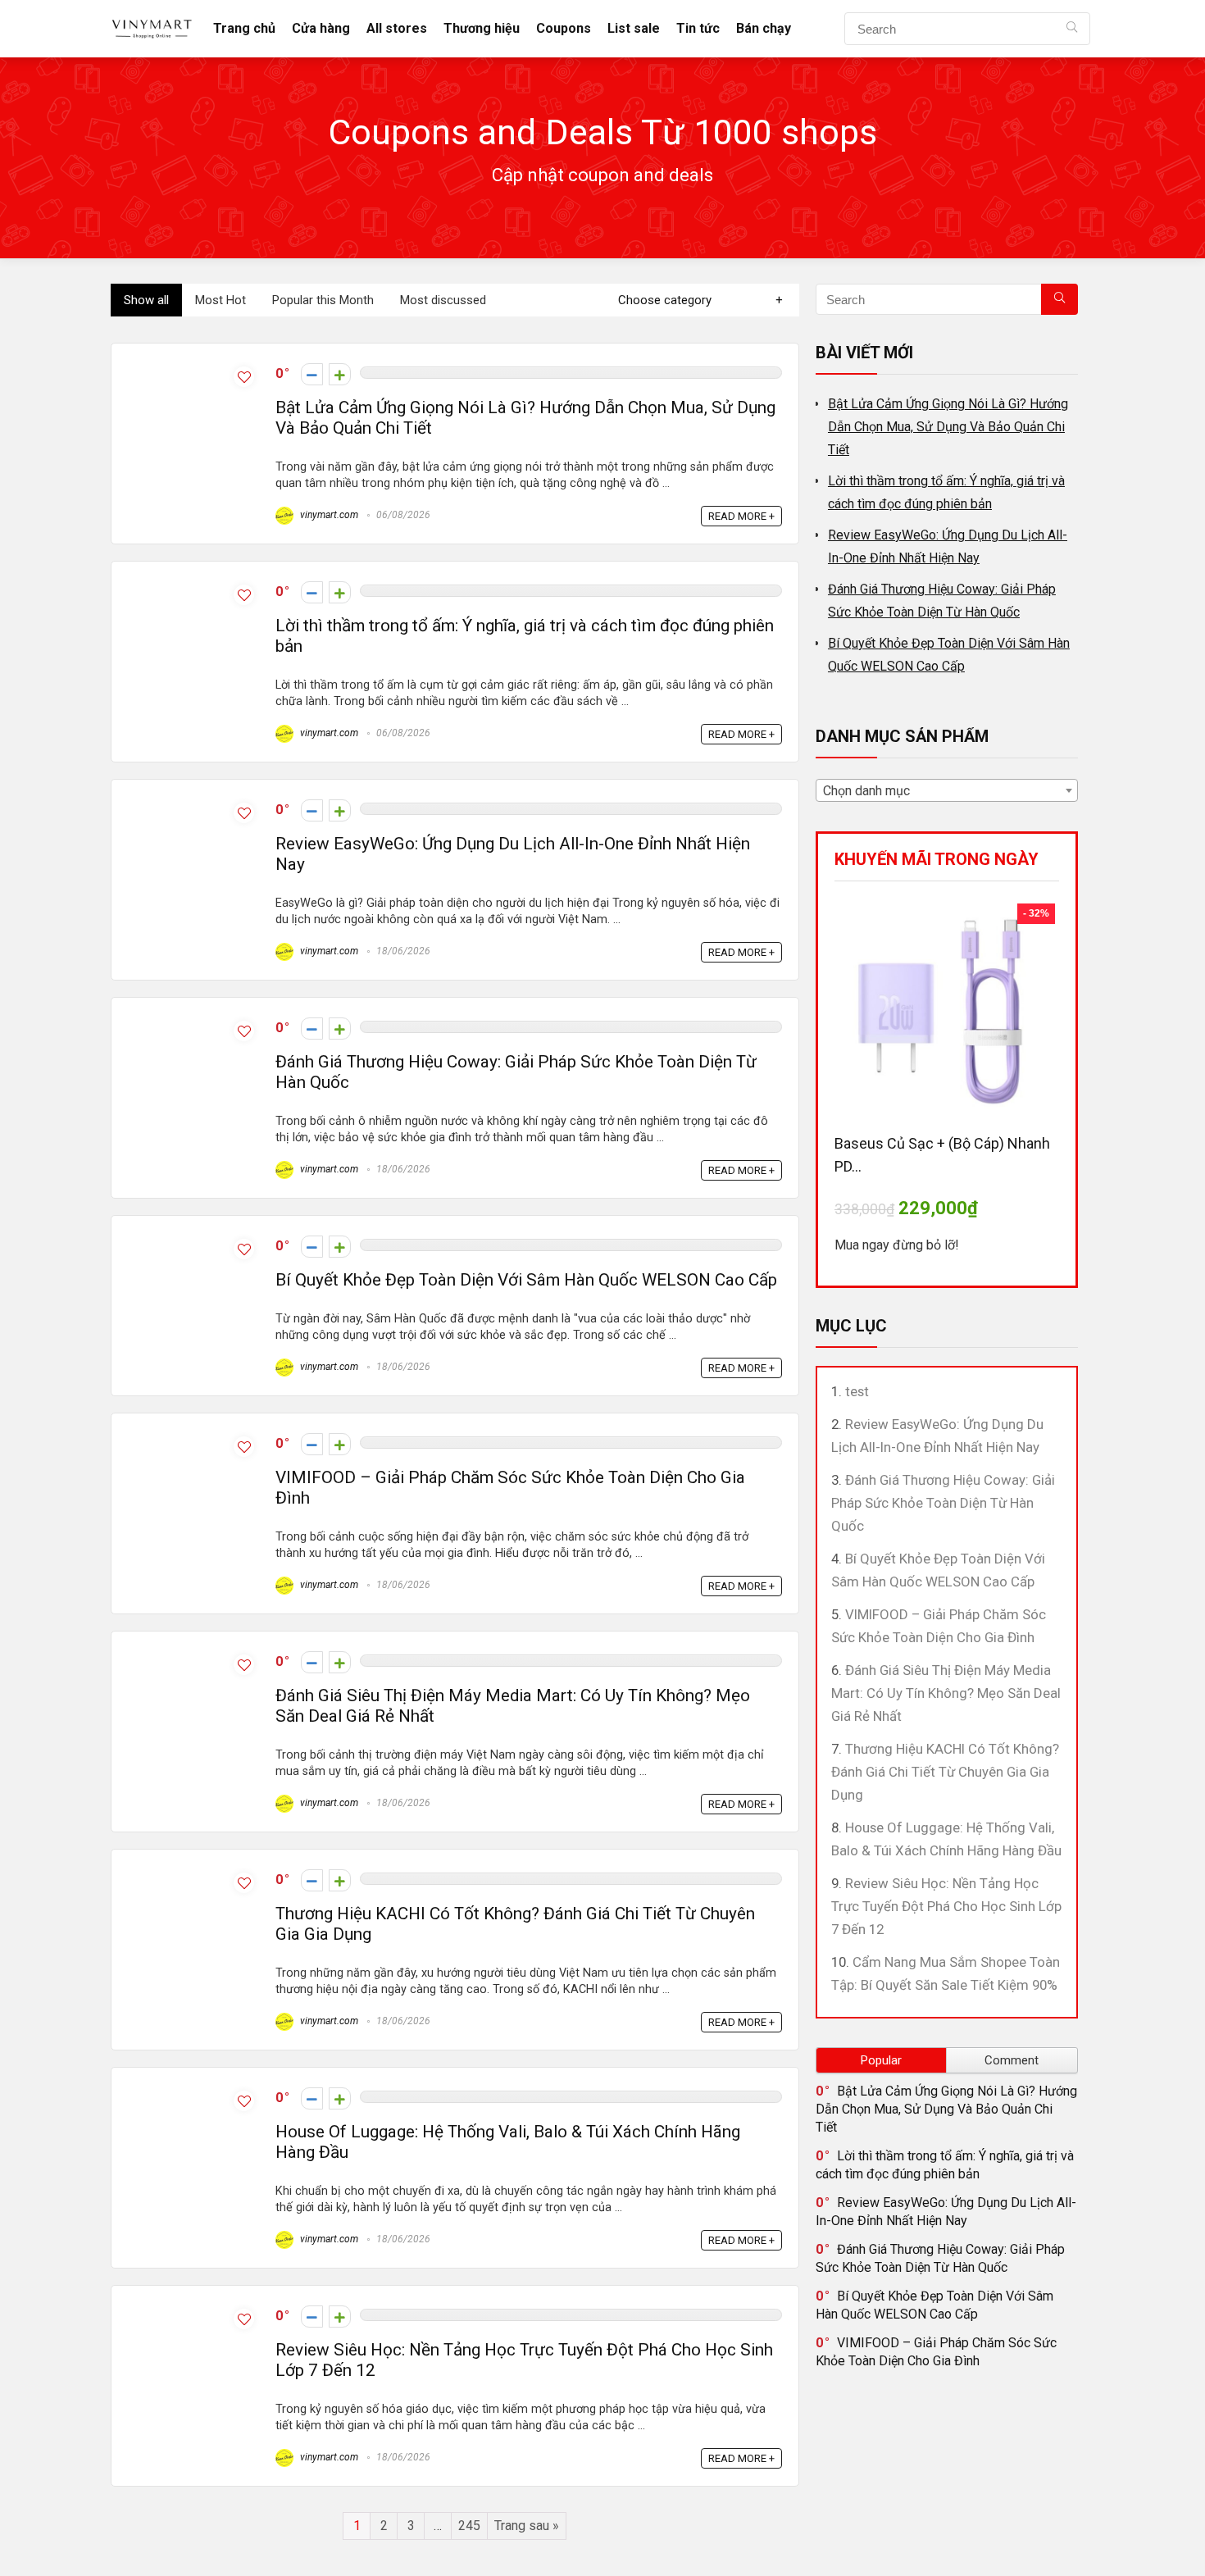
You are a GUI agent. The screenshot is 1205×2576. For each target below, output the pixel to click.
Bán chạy (764, 28)
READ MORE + (741, 516)
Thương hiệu (482, 28)
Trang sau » (527, 2526)
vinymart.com (328, 515)
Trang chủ (244, 28)
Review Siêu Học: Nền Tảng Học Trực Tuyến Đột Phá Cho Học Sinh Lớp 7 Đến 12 (946, 1906)
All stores (397, 28)
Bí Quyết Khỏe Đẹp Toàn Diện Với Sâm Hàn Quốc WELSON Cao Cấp (526, 1280)
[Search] (1072, 29)
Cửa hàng (321, 28)
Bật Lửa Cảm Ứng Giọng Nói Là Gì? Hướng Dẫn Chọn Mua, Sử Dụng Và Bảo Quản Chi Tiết (948, 427)
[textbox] (947, 791)
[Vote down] (312, 374)
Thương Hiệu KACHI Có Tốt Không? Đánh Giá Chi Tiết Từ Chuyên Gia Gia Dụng (945, 1772)
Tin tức (698, 28)
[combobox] (947, 790)
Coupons (564, 28)
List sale (634, 28)
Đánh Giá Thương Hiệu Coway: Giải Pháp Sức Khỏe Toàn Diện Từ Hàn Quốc (943, 1503)
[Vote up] (340, 374)
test (857, 1391)
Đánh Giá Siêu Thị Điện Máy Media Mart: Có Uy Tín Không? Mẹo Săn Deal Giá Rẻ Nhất (946, 1693)
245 (469, 2526)
